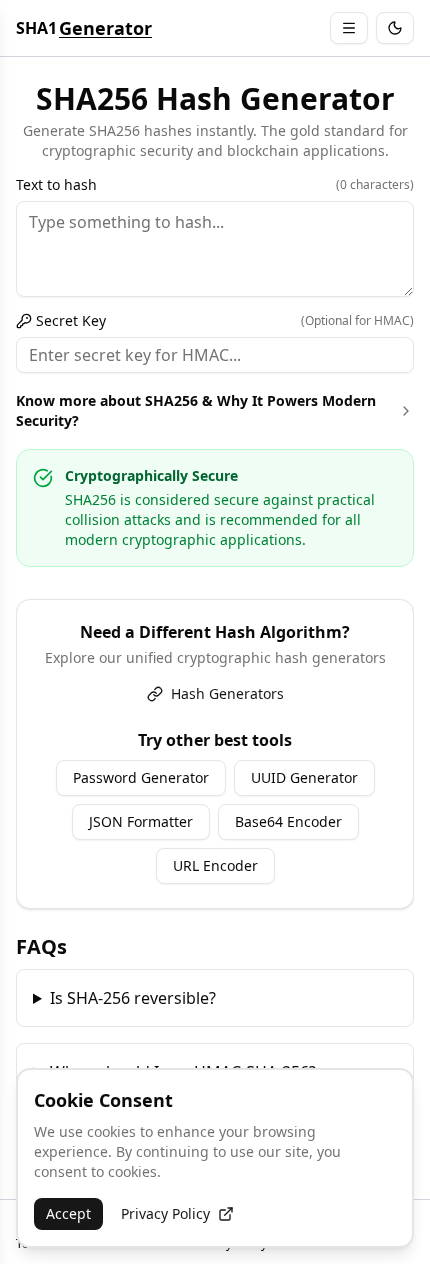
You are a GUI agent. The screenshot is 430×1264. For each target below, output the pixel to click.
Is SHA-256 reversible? (133, 998)
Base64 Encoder (288, 821)
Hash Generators (227, 693)
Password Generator (141, 777)
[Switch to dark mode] (395, 28)
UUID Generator (304, 777)
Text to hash (215, 185)
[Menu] (349, 28)
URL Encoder (215, 865)
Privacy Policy (165, 1213)
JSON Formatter (141, 821)
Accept (68, 1213)
